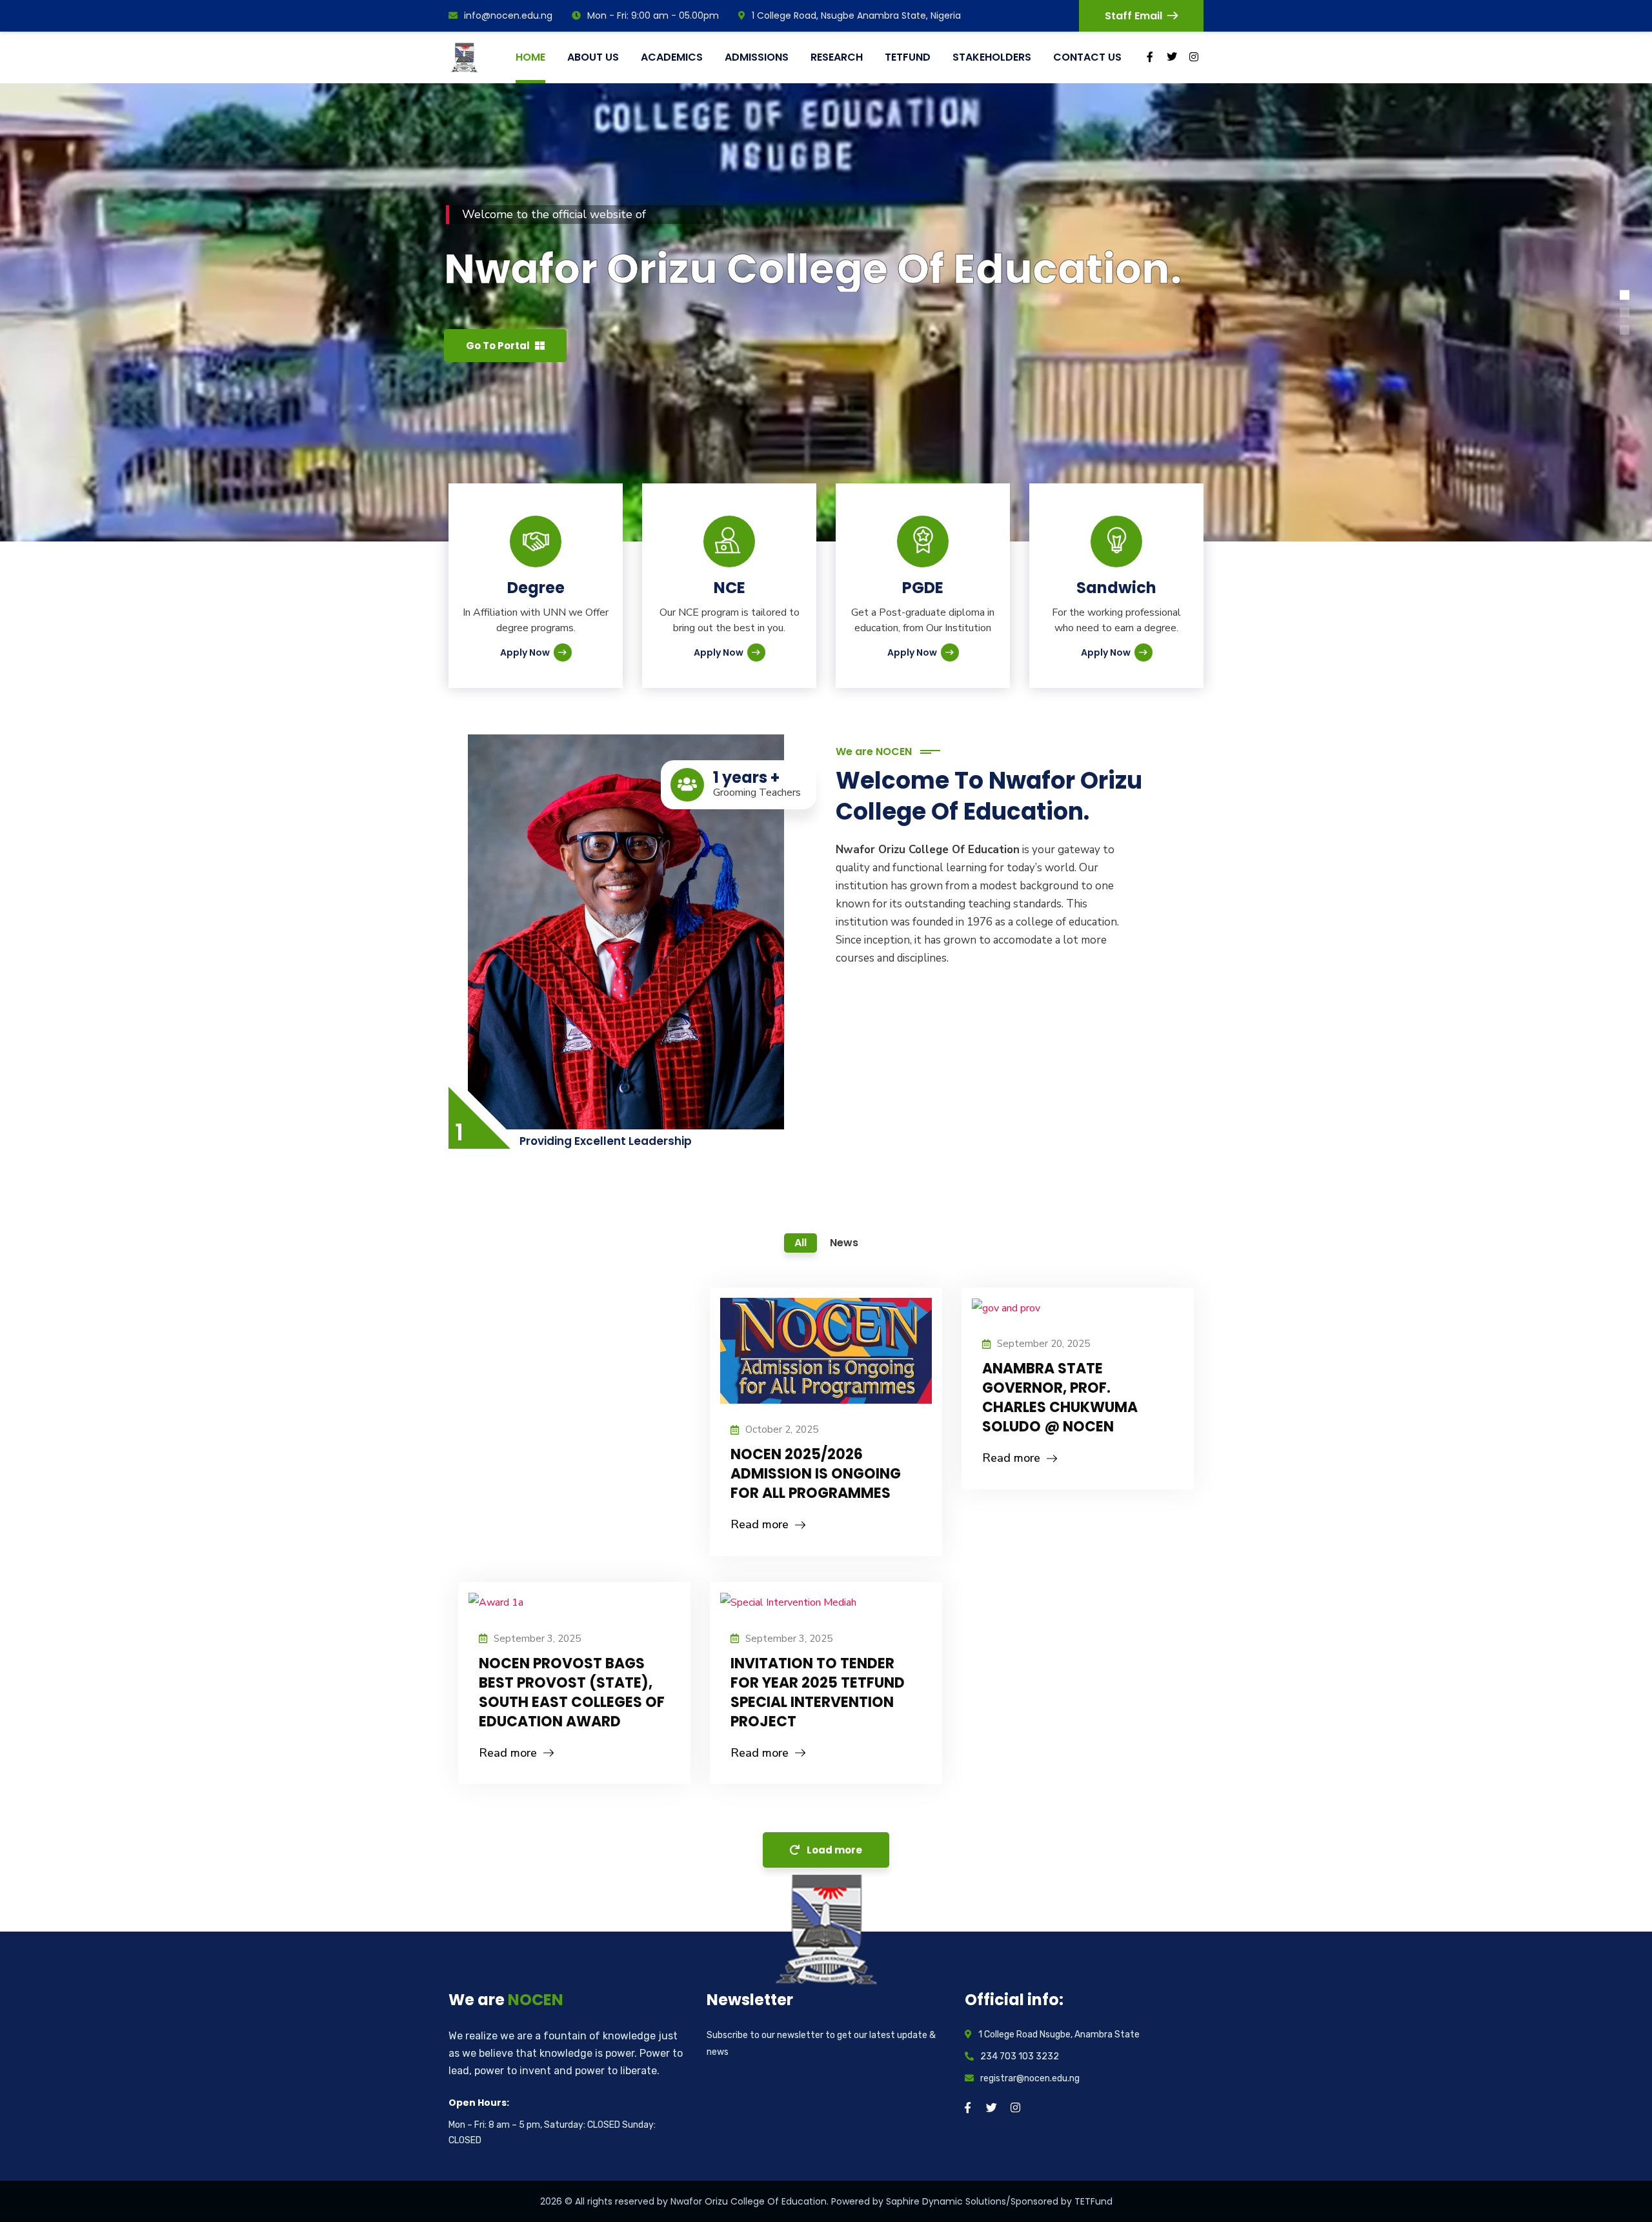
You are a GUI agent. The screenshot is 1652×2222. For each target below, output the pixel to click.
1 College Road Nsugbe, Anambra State (1059, 2035)
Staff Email (1133, 16)
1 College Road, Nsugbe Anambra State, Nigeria (856, 15)
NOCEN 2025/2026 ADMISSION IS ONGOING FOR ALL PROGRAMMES (816, 1474)
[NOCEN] (467, 57)
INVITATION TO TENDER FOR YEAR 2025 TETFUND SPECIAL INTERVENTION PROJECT (818, 1692)
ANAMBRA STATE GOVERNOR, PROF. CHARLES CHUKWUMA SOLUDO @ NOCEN (1060, 1398)
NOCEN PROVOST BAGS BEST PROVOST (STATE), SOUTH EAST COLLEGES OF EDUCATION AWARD (572, 1692)
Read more (760, 1524)
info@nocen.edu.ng (508, 15)
